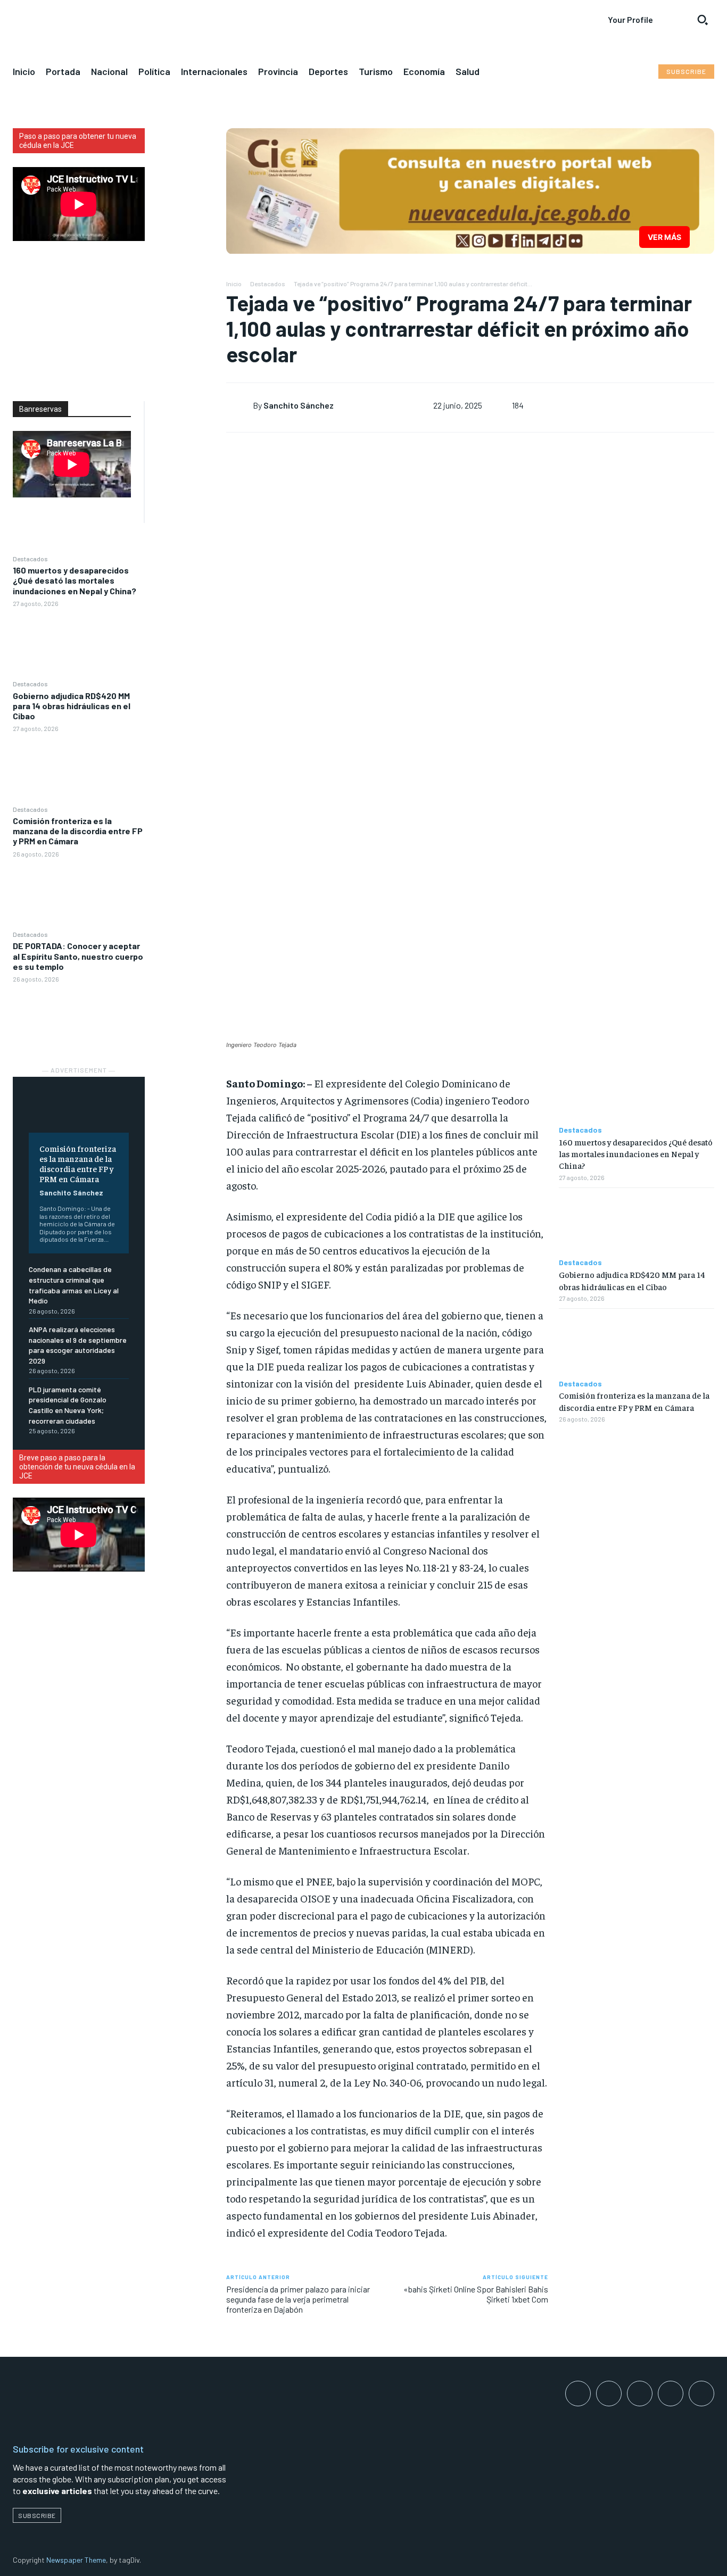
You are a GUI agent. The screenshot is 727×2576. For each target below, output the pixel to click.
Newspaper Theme (76, 2560)
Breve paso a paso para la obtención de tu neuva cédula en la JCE (77, 1467)
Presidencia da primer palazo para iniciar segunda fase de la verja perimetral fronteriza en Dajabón (298, 2299)
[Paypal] (640, 2394)
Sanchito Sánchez (71, 1193)
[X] (185, 164)
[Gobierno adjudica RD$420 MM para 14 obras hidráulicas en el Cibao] (79, 768)
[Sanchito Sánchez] (239, 405)
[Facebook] (185, 139)
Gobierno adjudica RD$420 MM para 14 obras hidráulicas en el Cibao (72, 706)
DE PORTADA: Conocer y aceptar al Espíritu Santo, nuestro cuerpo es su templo (78, 956)
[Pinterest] (185, 189)
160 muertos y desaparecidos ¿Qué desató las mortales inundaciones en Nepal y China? (75, 580)
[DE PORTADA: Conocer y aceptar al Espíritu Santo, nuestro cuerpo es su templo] (79, 1019)
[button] (703, 20)
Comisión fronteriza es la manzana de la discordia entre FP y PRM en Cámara (78, 831)
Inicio (234, 284)
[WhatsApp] (185, 214)
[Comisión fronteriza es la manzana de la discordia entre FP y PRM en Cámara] (79, 894)
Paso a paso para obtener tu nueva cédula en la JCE (78, 141)
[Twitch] (671, 2394)
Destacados (30, 559)
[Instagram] (609, 2394)
